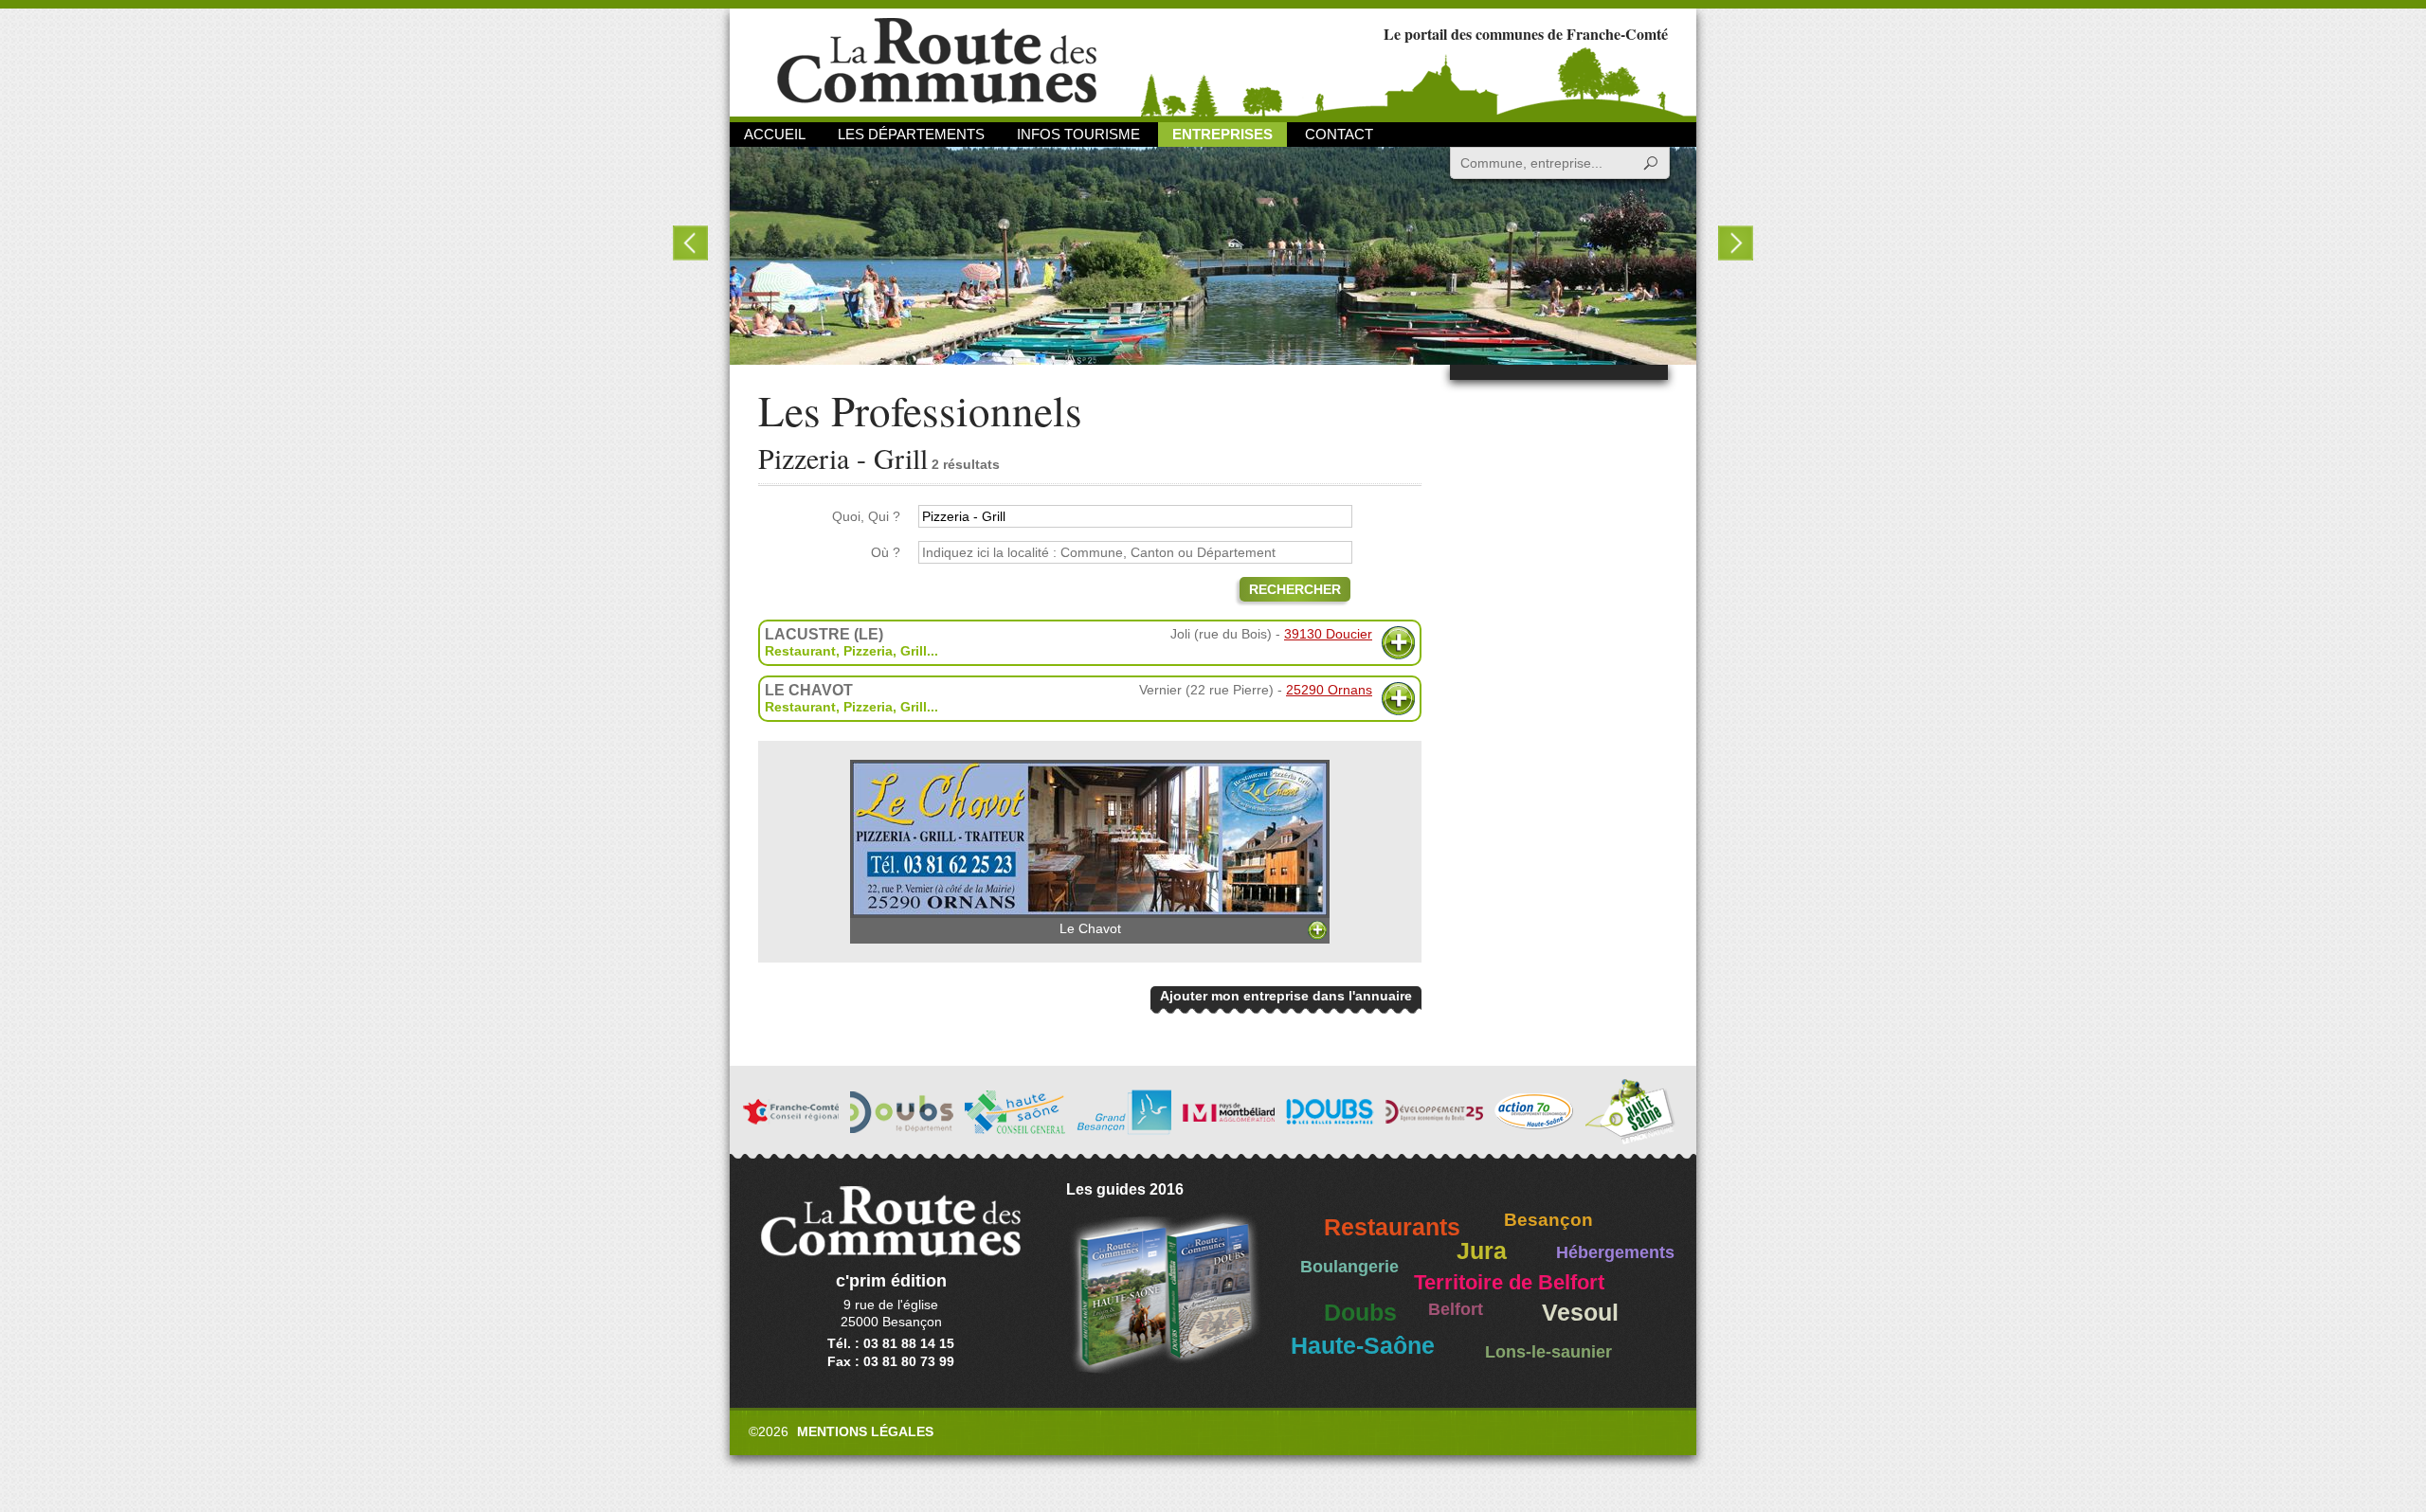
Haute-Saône (1363, 1346)
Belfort (1456, 1309)
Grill (914, 651)
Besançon (1548, 1220)
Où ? (886, 552)
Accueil (775, 134)
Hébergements (1615, 1252)
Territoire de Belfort (1509, 1283)
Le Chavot (1090, 928)
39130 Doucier (1328, 634)
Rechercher (1295, 589)
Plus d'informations (1398, 643)
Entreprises (1222, 134)
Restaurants (1392, 1227)
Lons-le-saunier (1548, 1352)
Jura (1482, 1251)
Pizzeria (868, 651)
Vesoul (1580, 1313)
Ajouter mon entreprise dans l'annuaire (1286, 996)
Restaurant (800, 651)
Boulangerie (1349, 1267)
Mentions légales (865, 1431)
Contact (1339, 134)
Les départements (911, 134)
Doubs (1360, 1313)
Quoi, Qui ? (866, 516)
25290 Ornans (1329, 690)
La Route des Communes (937, 61)
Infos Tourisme (1078, 134)
